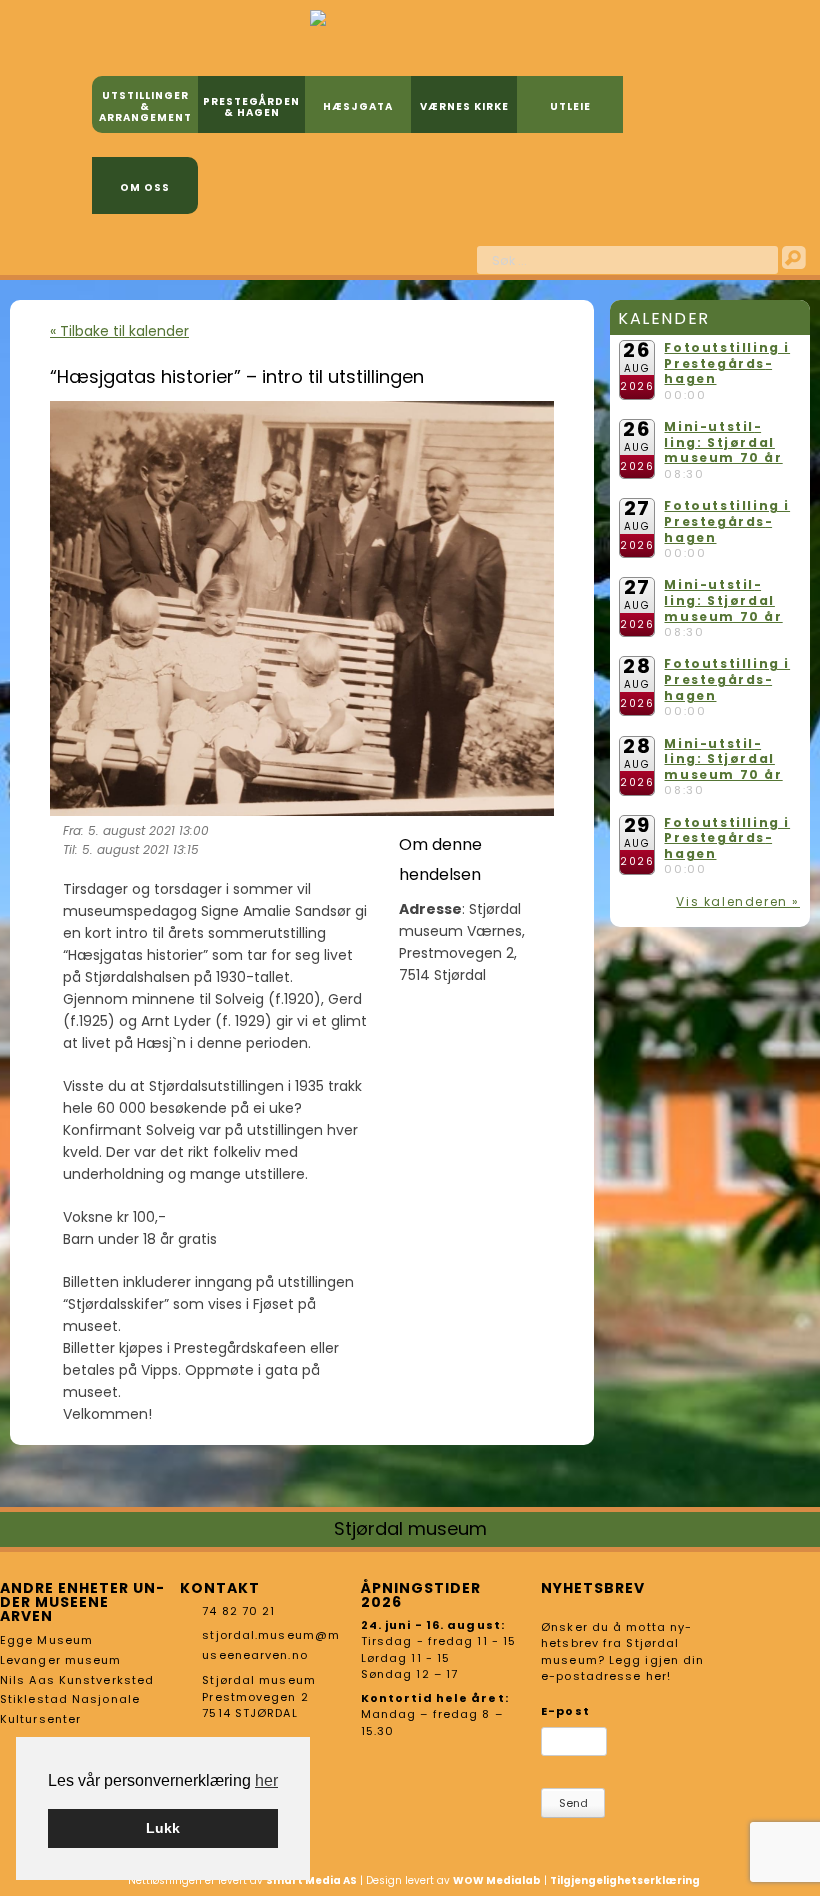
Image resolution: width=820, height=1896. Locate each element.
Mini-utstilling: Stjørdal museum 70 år (723, 442)
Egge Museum (46, 1640)
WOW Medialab (497, 1880)
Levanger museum (61, 1660)
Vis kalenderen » (738, 901)
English (434, 257)
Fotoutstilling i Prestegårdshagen (727, 363)
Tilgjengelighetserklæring (625, 1880)
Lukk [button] (163, 1828)
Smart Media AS (311, 1880)
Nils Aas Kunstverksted (77, 1680)
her (266, 1780)
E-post (565, 1711)
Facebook (401, 257)
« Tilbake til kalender (119, 331)
